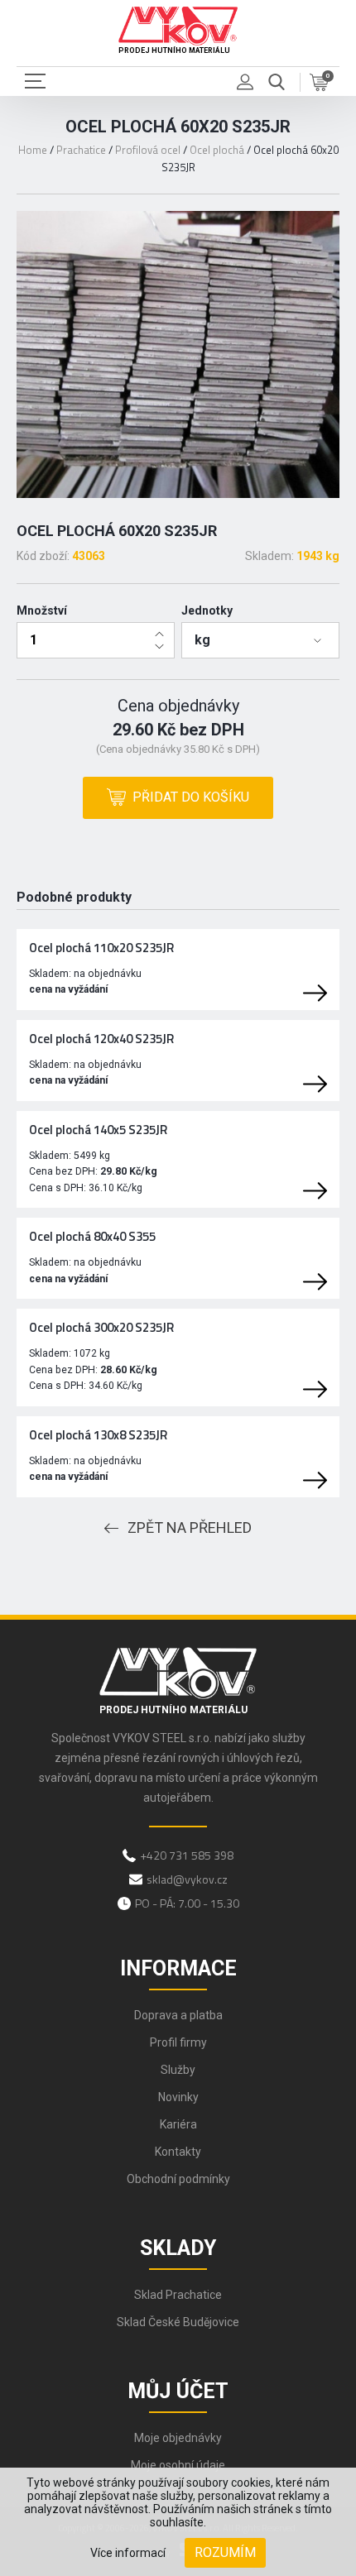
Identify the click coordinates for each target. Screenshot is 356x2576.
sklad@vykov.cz (187, 1879)
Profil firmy (178, 2042)
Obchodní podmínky (178, 2179)
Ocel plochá (217, 150)
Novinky (178, 2097)
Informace (178, 1968)
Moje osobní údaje (178, 2465)
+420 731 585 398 (187, 1855)
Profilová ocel (148, 150)
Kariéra (178, 2124)
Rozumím (225, 2552)
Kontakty (178, 2152)
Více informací (128, 2553)
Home (33, 150)
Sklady (178, 2248)
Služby (178, 2070)
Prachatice (81, 150)
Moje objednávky (178, 2438)
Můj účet (178, 2391)
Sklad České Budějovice (178, 2322)
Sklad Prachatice (178, 2295)
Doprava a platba (178, 2015)
